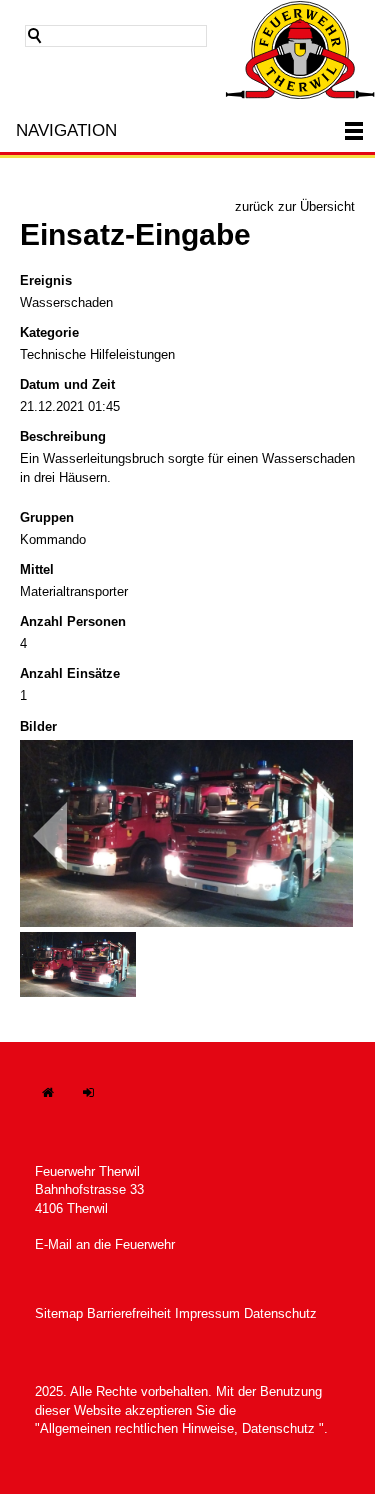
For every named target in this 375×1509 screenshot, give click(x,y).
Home (58, 1102)
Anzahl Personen (73, 621)
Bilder (38, 726)
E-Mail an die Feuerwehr (105, 1244)
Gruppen (47, 517)
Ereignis (46, 280)
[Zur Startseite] (300, 49)
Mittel (37, 569)
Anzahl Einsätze (70, 673)
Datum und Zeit (67, 384)
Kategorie (49, 332)
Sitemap (59, 1313)
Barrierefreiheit (129, 1313)
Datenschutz (280, 1313)
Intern (100, 1102)
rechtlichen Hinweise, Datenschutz (213, 1428)
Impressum (207, 1313)
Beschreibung (63, 436)
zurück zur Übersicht (295, 206)
